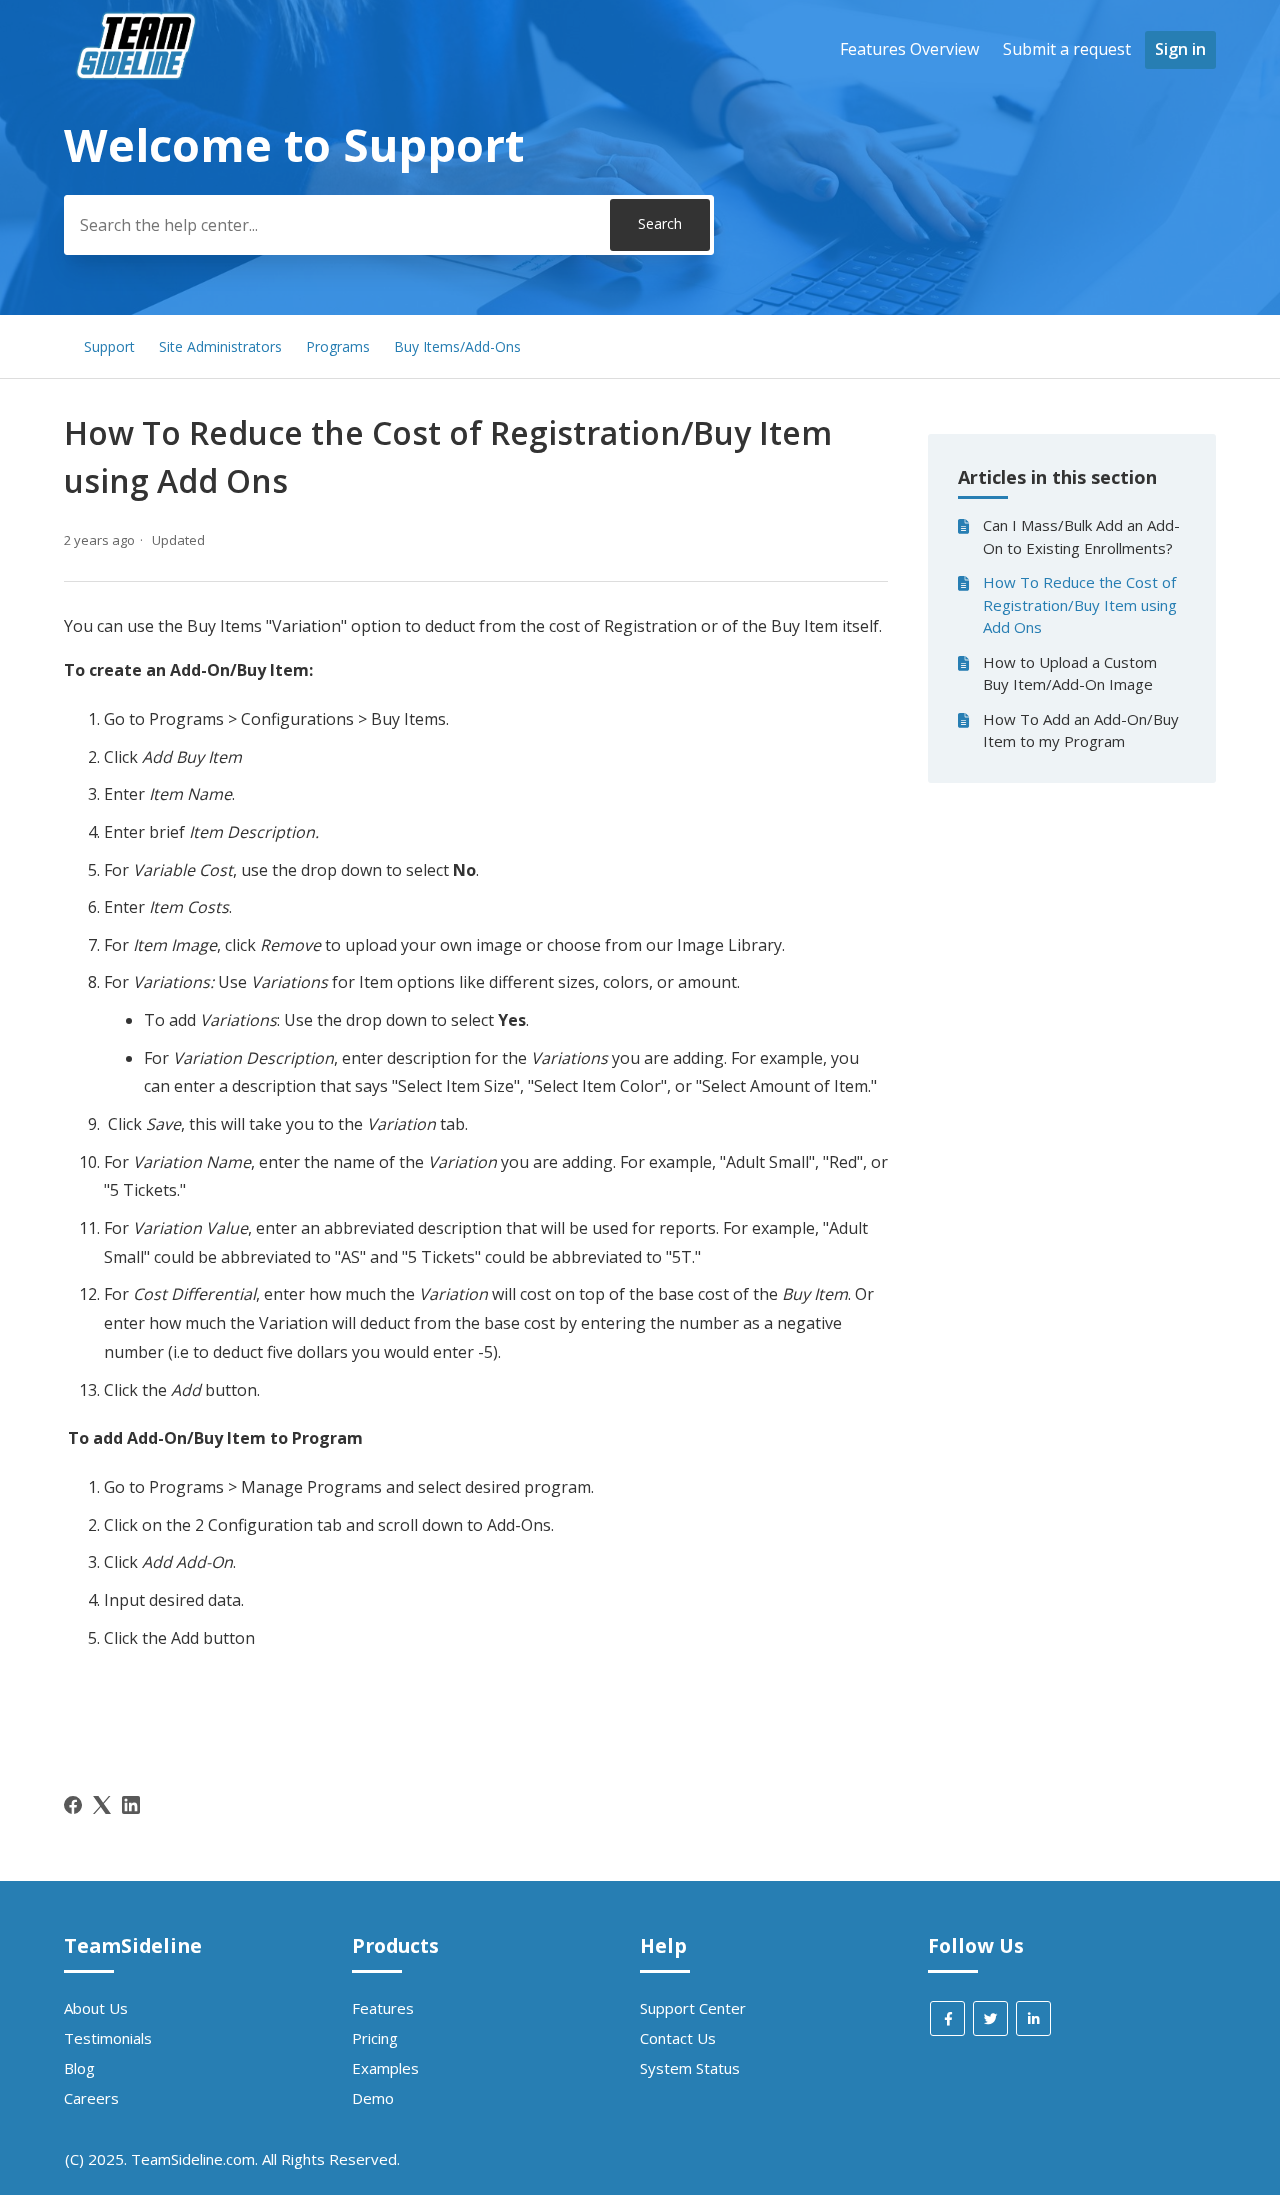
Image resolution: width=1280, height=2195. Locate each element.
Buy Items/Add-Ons (457, 346)
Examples (385, 2068)
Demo (373, 2098)
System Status (690, 2068)
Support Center (693, 2008)
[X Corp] (102, 1805)
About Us (96, 2008)
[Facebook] (73, 1805)
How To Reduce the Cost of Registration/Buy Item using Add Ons (1080, 604)
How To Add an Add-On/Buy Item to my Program (1081, 730)
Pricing (375, 2038)
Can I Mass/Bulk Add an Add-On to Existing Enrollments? (1081, 536)
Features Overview (909, 49)
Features (383, 2008)
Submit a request (1067, 49)
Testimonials (108, 2038)
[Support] (139, 116)
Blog (79, 2068)
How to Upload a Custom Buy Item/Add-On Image (1070, 673)
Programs (338, 346)
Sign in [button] (1180, 49)
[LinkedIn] (131, 1805)
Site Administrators (220, 346)
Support (109, 346)
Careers (91, 2098)
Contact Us (678, 2038)
